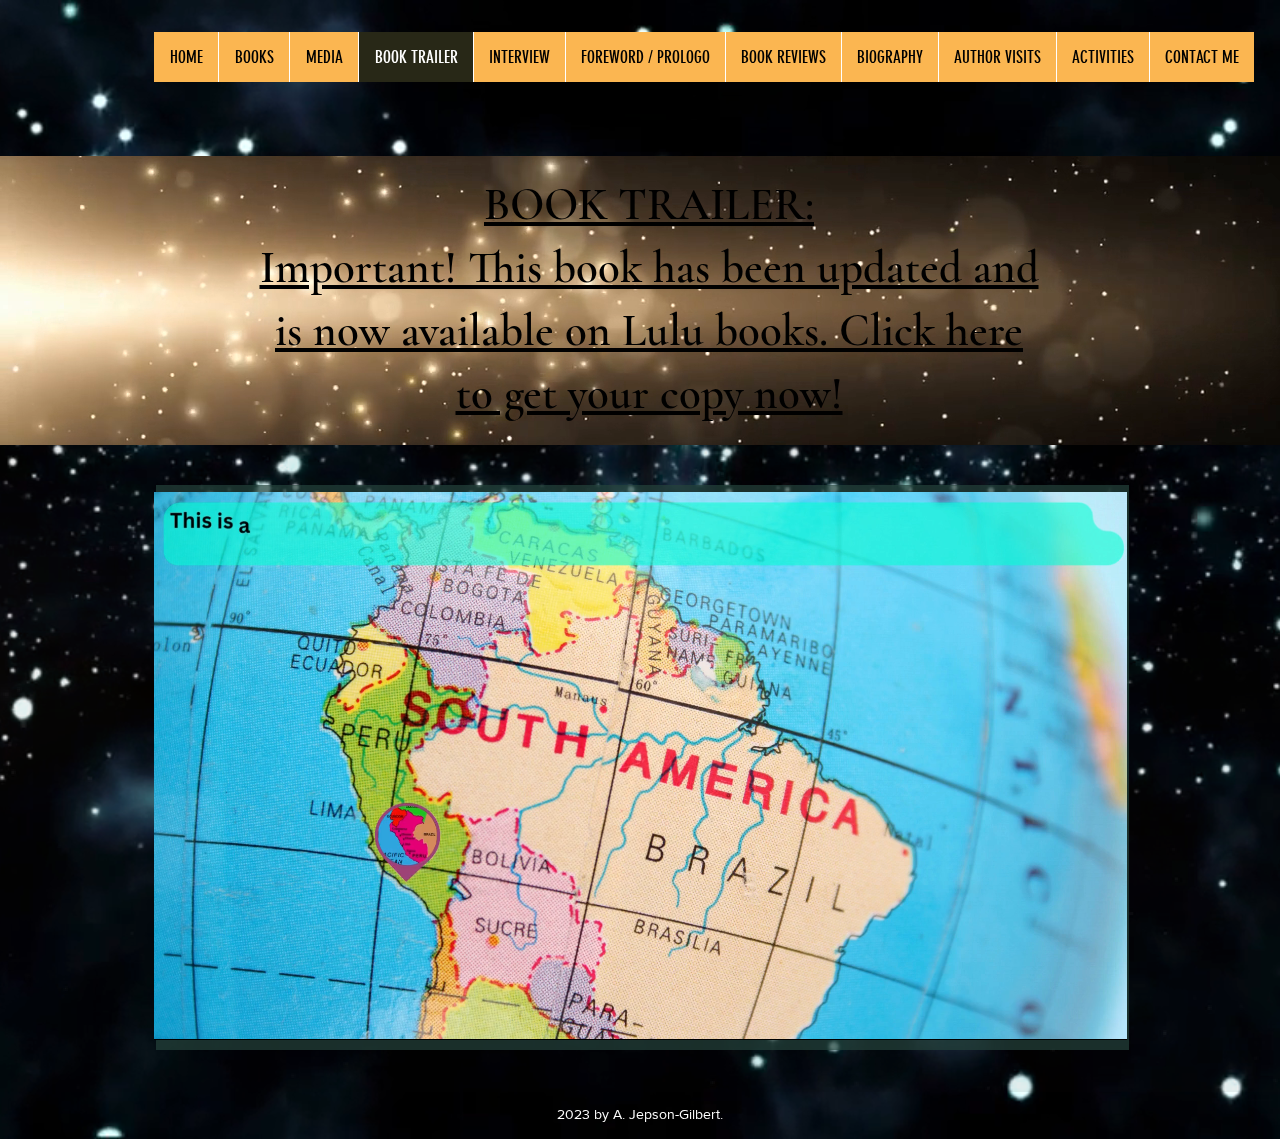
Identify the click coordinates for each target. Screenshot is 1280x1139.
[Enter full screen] (1100, 1013)
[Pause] (180, 1013)
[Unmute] (214, 1013)
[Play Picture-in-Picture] (1066, 1013)
